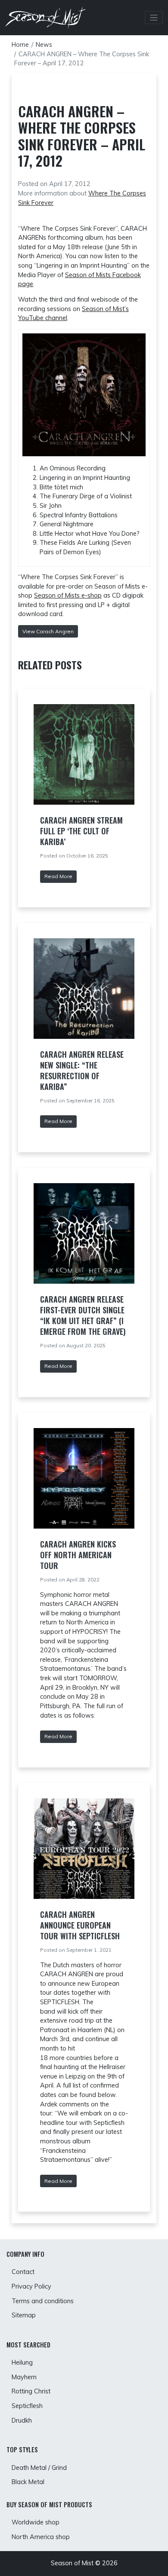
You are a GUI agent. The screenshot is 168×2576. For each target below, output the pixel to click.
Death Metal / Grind (39, 2468)
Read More (58, 876)
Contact (23, 2272)
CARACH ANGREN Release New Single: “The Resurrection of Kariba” (82, 1070)
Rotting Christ (31, 2391)
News (44, 45)
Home (20, 45)
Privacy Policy (31, 2286)
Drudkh (22, 2420)
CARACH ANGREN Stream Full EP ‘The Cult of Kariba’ (81, 831)
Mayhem (24, 2377)
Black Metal (28, 2482)
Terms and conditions (43, 2301)
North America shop (41, 2537)
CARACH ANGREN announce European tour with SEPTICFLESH (80, 1925)
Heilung (22, 2362)
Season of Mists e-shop (68, 595)
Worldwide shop (36, 2522)
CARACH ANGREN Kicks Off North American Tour (78, 1555)
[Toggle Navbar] (154, 18)
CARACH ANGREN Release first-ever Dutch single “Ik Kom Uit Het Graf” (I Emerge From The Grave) (83, 1315)
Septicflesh (27, 2406)
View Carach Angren (48, 631)
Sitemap (24, 2315)
